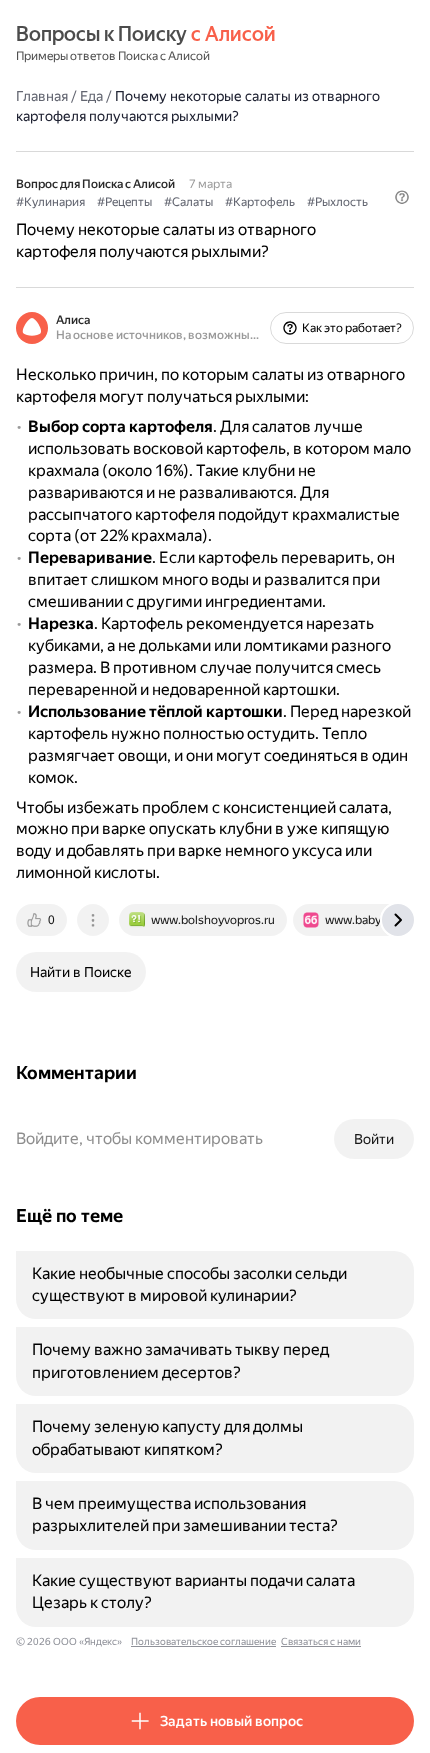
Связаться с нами (321, 1641)
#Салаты (188, 202)
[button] (402, 197)
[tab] (43, 920)
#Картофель (260, 202)
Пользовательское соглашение (203, 1641)
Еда (91, 96)
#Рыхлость (337, 202)
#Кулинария (50, 202)
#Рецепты (124, 202)
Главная (42, 96)
